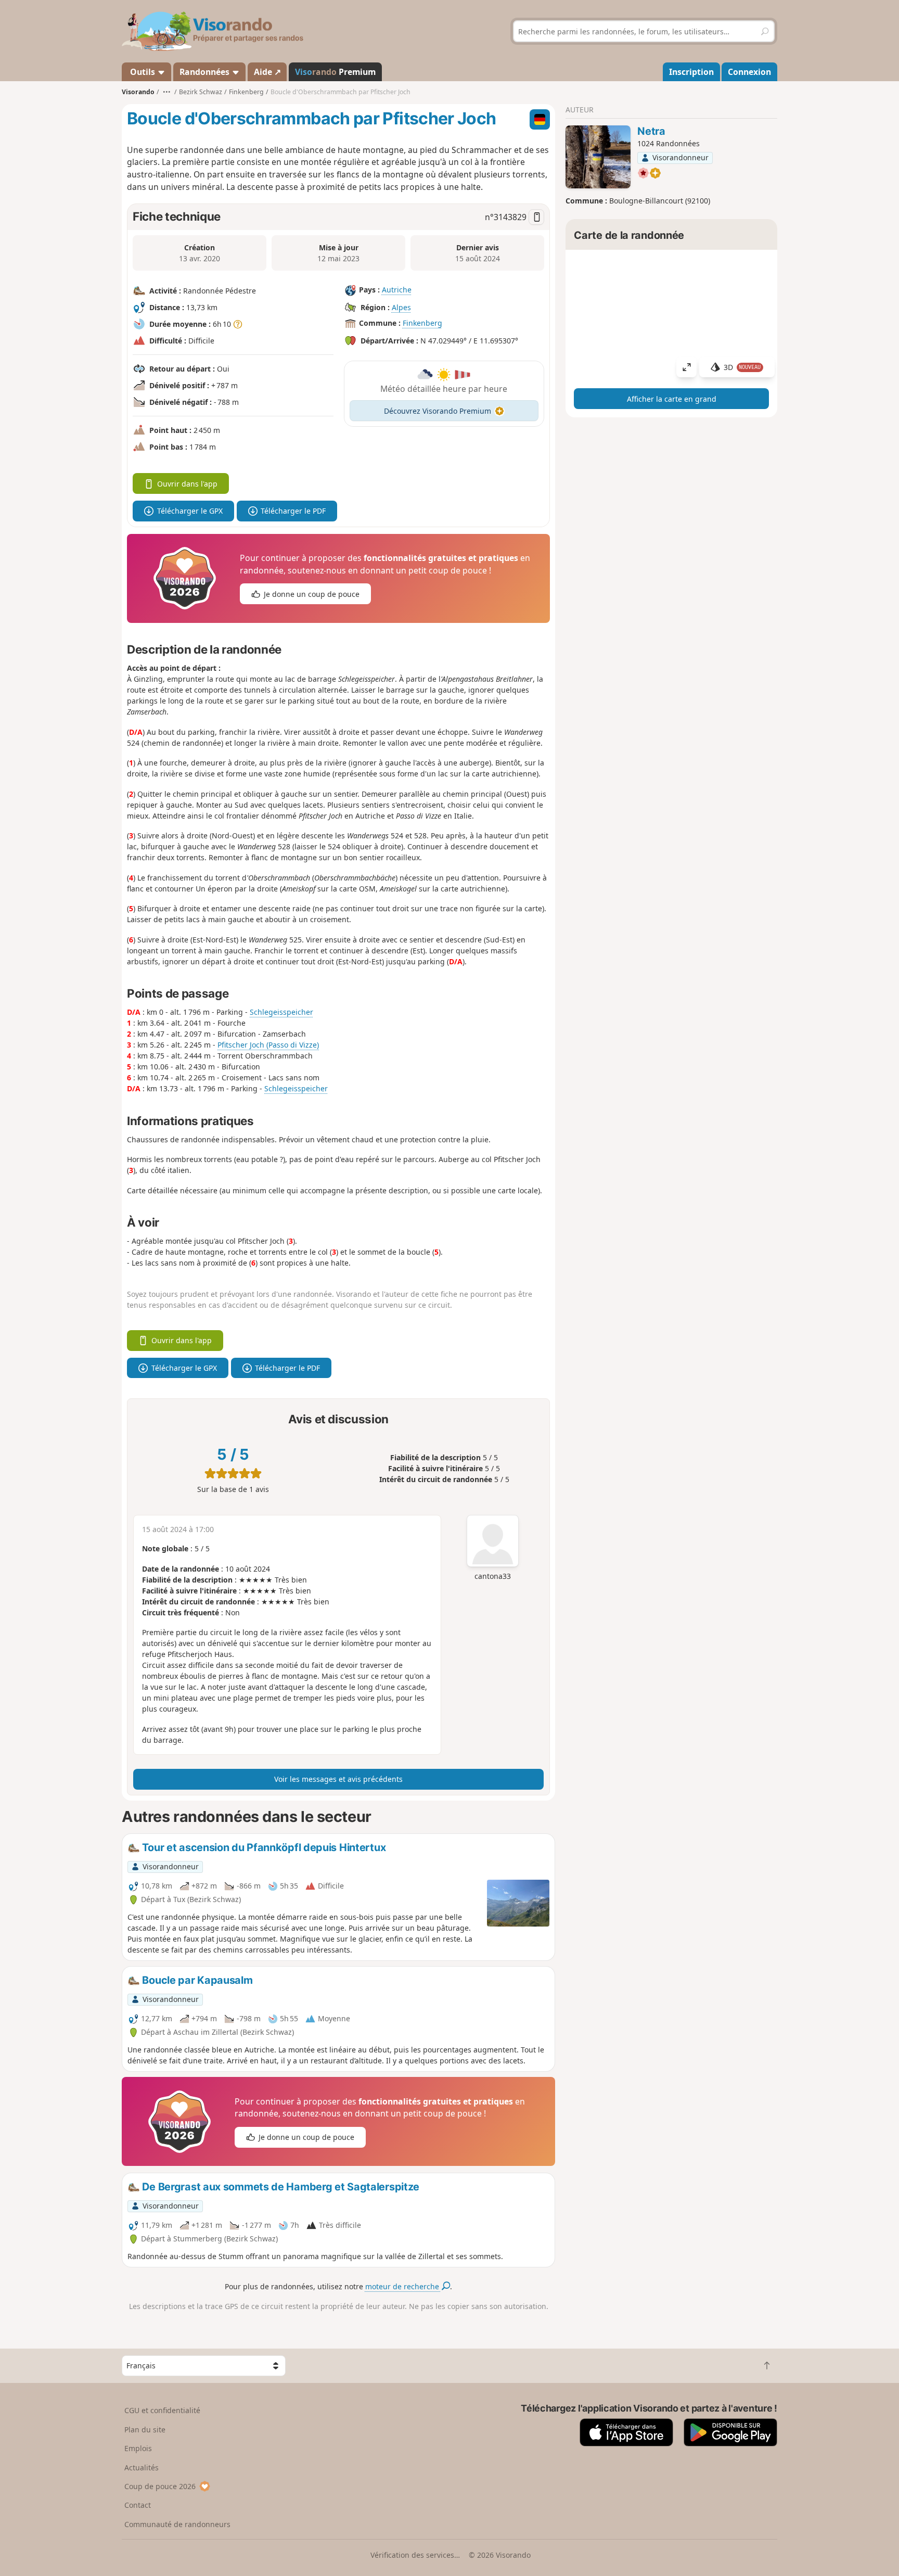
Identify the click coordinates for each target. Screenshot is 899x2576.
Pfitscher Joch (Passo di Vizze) (268, 1045)
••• (167, 92)
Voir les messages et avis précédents (338, 1779)
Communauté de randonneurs (177, 2524)
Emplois (138, 2448)
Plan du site (145, 2430)
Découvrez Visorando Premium (438, 411)
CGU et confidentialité (162, 2410)
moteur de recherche (403, 2286)
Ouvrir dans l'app (187, 484)
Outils (143, 72)
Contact (138, 2505)
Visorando (138, 92)
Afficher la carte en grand (672, 399)
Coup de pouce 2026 (160, 2486)
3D (742, 367)
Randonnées (206, 72)
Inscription (691, 72)
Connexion (749, 72)
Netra (651, 131)
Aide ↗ (267, 72)
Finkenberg (422, 323)
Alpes (401, 307)
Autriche (397, 290)
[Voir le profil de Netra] (598, 157)
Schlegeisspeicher (281, 1012)
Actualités (142, 2467)
